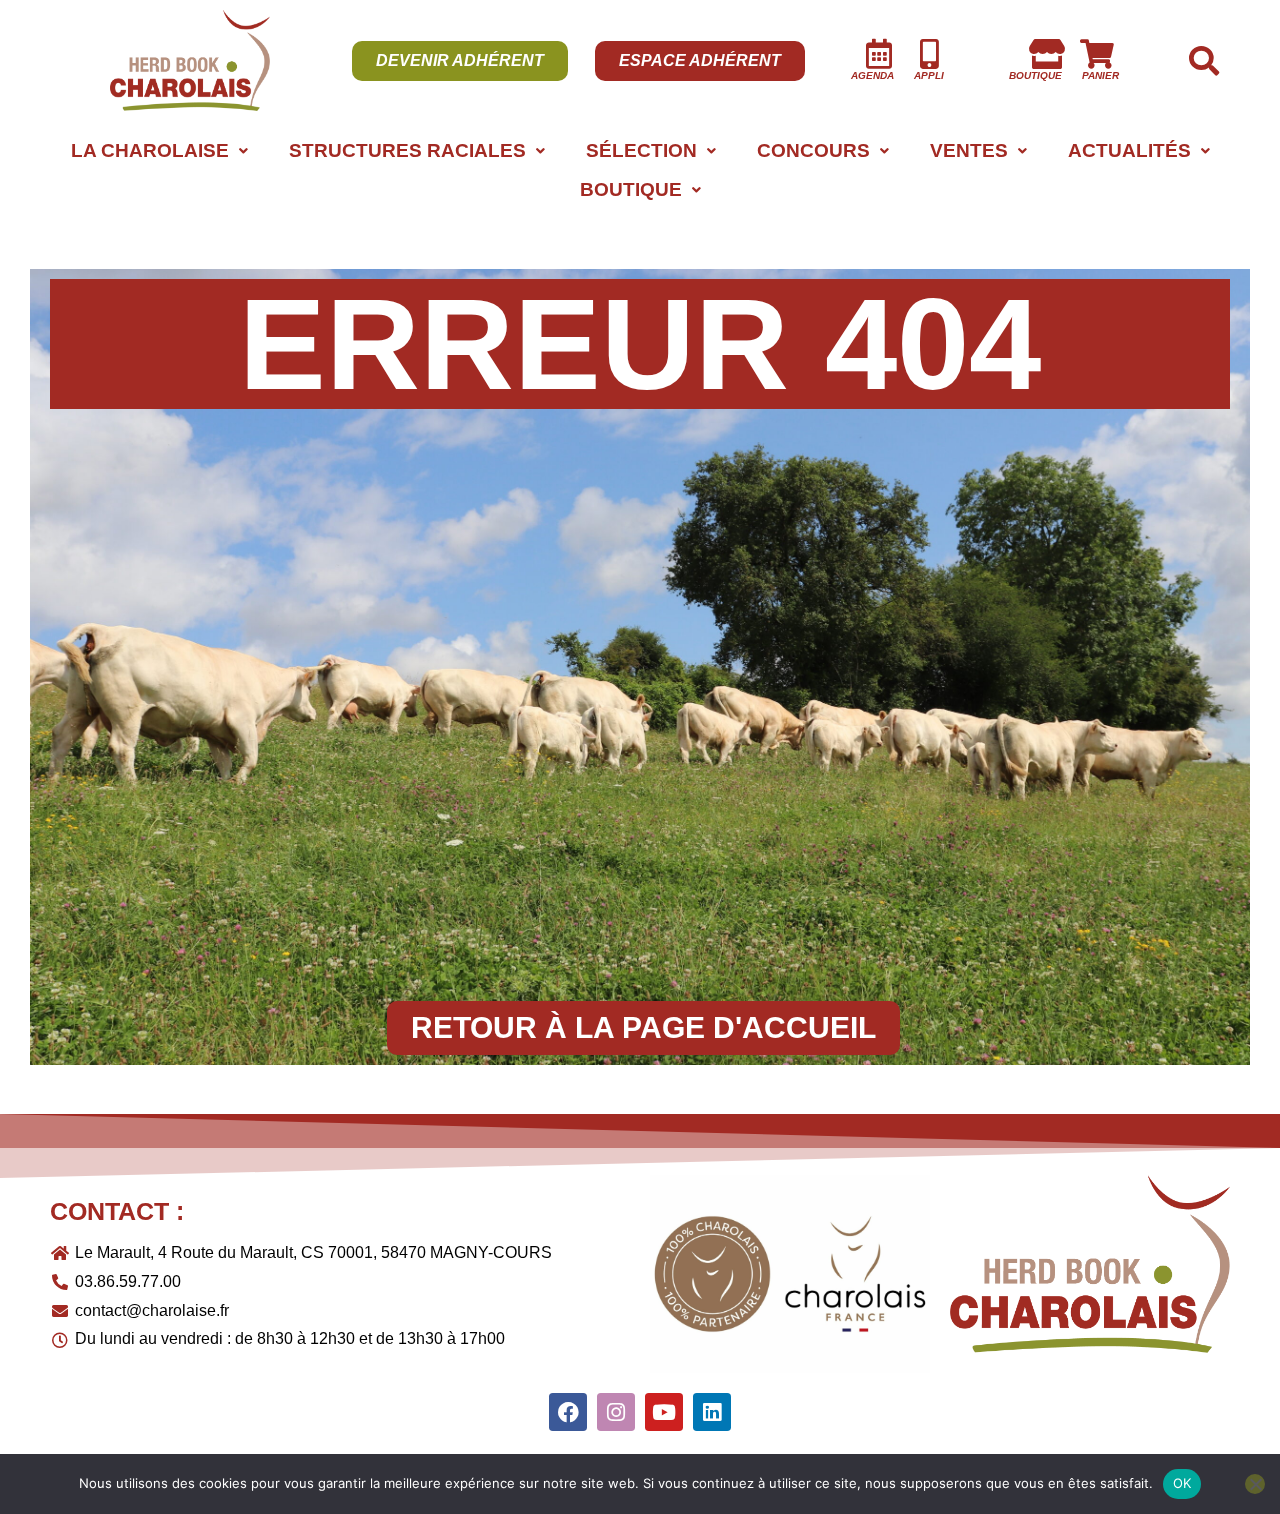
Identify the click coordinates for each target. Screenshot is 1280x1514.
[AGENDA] (879, 54)
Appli (929, 75)
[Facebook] (568, 1412)
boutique (1035, 75)
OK (1182, 1483)
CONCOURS (813, 150)
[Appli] (929, 54)
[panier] (1097, 54)
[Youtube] (664, 1412)
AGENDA (872, 75)
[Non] (1255, 1484)
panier (1100, 75)
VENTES (969, 150)
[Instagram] (616, 1412)
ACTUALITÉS (1129, 150)
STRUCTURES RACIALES (407, 150)
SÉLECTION (641, 150)
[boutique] (1047, 54)
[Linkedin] (712, 1412)
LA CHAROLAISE (150, 150)
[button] (159, 150)
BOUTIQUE (631, 189)
